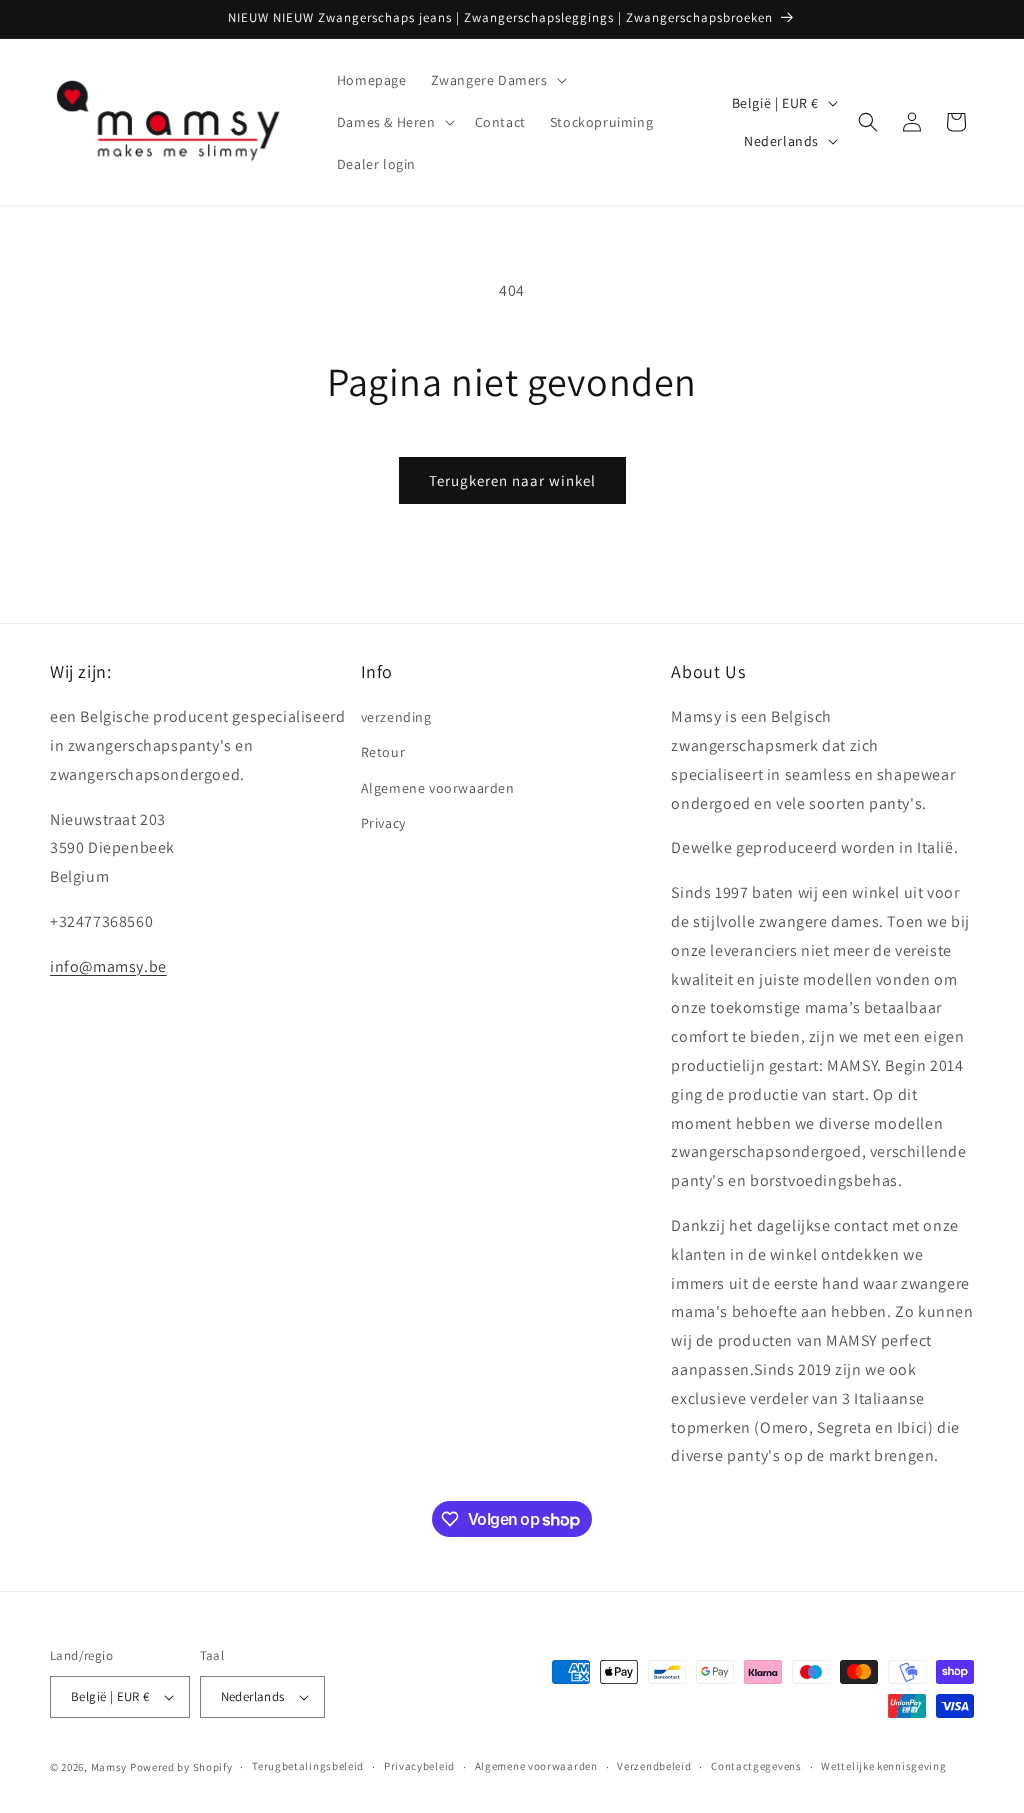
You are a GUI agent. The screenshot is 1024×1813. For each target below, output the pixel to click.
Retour (383, 752)
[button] (497, 80)
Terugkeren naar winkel (512, 480)
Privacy (383, 823)
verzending (396, 717)
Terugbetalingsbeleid (308, 1766)
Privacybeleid (419, 1766)
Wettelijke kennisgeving (883, 1766)
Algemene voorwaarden (438, 788)
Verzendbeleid (654, 1766)
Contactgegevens (756, 1766)
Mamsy (109, 1767)
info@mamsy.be (108, 966)
